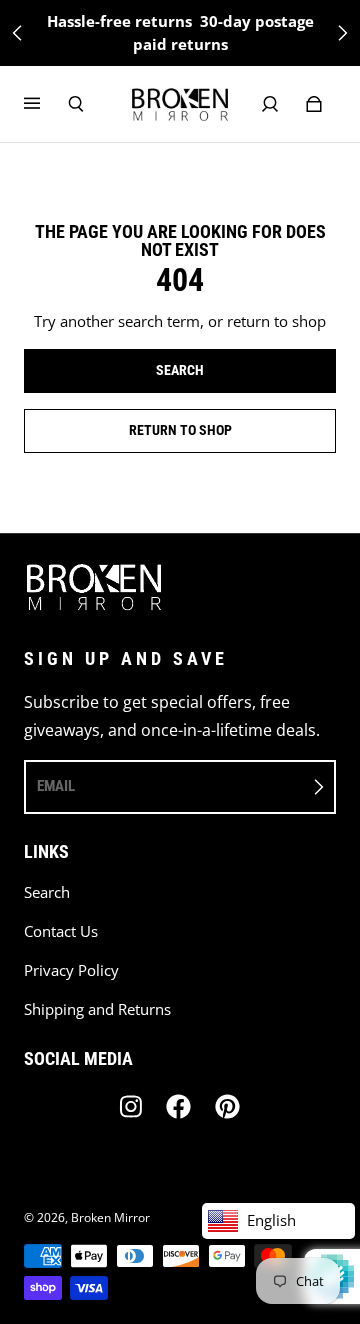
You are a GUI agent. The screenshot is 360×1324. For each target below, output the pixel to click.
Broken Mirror (110, 1217)
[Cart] (314, 104)
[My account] (270, 104)
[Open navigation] (46, 104)
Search (47, 892)
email (56, 786)
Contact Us (61, 931)
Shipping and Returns (97, 1009)
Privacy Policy (71, 970)
